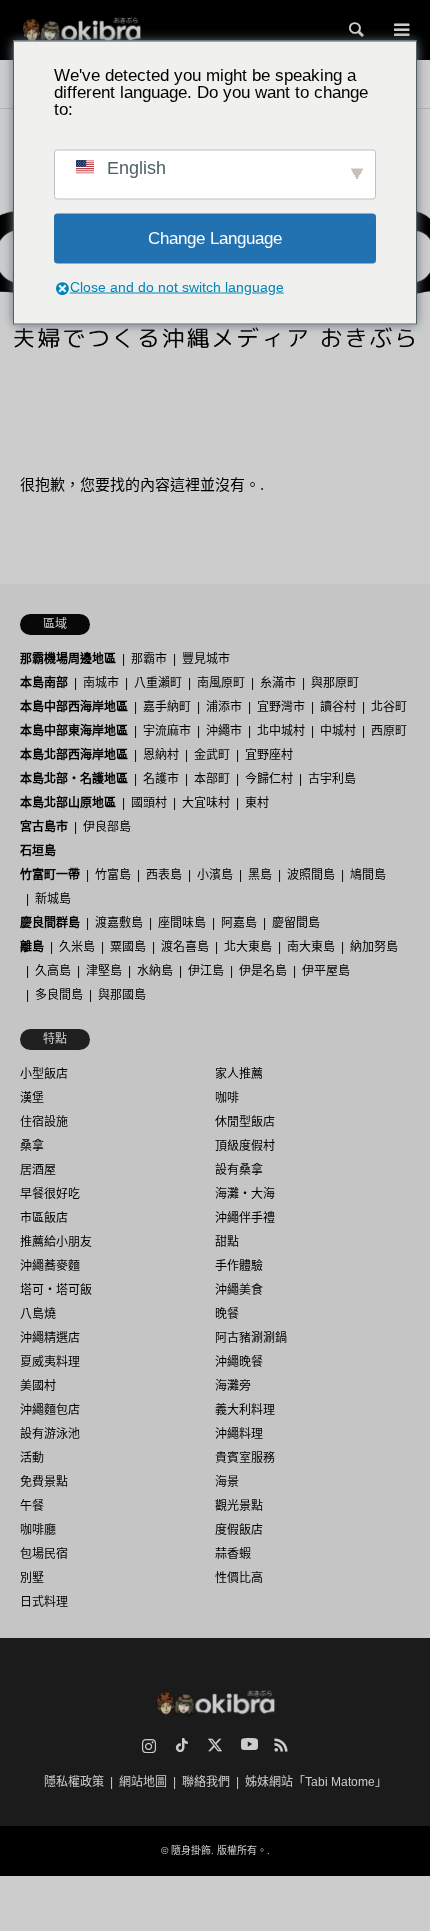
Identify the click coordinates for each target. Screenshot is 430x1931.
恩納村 (161, 755)
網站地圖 (143, 1782)
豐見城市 (206, 659)
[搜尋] (355, 30)
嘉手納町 (167, 707)
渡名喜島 (185, 947)
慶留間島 (296, 923)
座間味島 (182, 923)
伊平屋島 (326, 971)
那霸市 (149, 659)
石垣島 (38, 851)
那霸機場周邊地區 (68, 659)
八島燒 (38, 1314)
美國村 (38, 1386)
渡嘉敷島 (119, 923)
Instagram (149, 1745)
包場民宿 (44, 1554)
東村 (257, 803)
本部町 (212, 779)
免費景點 (44, 1482)
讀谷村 (338, 707)
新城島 (53, 899)
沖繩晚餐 (239, 1362)
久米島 (77, 947)
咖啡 (227, 1098)
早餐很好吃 (50, 1194)
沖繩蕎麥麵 (50, 1266)
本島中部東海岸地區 (74, 731)
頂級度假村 (245, 1146)
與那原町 (335, 683)
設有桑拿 (239, 1170)
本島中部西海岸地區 (74, 707)
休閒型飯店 (245, 1122)
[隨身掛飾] (81, 30)
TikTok (182, 1745)
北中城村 (281, 731)
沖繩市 (224, 731)
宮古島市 (44, 827)
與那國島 (122, 995)
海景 (227, 1482)
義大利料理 (245, 1410)
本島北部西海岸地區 (74, 755)
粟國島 (128, 947)
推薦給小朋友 (56, 1242)
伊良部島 (107, 827)
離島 (32, 947)
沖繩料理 (239, 1434)
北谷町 (389, 707)
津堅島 (104, 971)
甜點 (227, 1242)
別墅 (32, 1578)
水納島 (155, 971)
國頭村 (149, 803)
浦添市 (224, 707)
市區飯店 (44, 1218)
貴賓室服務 (245, 1458)
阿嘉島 (239, 923)
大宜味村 (206, 803)
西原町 (389, 731)
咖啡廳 (38, 1530)
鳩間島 (368, 875)
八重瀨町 (158, 683)
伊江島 (206, 971)
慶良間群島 (50, 923)
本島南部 (44, 683)
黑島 (260, 875)
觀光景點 (239, 1506)
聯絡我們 (206, 1782)
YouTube (248, 1745)
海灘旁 (233, 1386)
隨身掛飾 (191, 1850)
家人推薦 (239, 1074)
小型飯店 (44, 1074)
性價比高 (239, 1578)
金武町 (212, 755)
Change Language (215, 238)
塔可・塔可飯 (56, 1290)
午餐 (32, 1506)
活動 (32, 1458)
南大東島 (311, 947)
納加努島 (374, 947)
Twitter (215, 1745)
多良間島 (59, 995)
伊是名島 (263, 971)
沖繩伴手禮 (245, 1218)
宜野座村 (269, 755)
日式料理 (44, 1602)
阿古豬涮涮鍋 (251, 1338)
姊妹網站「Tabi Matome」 (316, 1782)
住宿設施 (44, 1122)
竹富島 (113, 875)
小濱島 (215, 875)
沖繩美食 (239, 1290)
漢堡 (32, 1098)
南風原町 (221, 683)
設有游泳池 (50, 1434)
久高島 (53, 971)
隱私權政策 (74, 1782)
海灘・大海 (245, 1194)
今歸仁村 (269, 779)
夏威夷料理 (50, 1362)
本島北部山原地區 (68, 803)
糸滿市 (278, 683)
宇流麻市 (167, 731)
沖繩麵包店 (50, 1410)
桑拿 (32, 1146)
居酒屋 (38, 1170)
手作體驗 (239, 1266)
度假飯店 (239, 1530)
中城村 (338, 731)
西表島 (164, 875)
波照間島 (311, 875)
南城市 (101, 683)
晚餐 (227, 1314)
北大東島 (248, 947)
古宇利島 (332, 779)
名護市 (161, 779)
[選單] (400, 30)
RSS (281, 1745)
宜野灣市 (281, 707)
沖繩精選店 (50, 1338)
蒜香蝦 (233, 1554)
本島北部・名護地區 (74, 779)
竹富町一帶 (50, 875)
